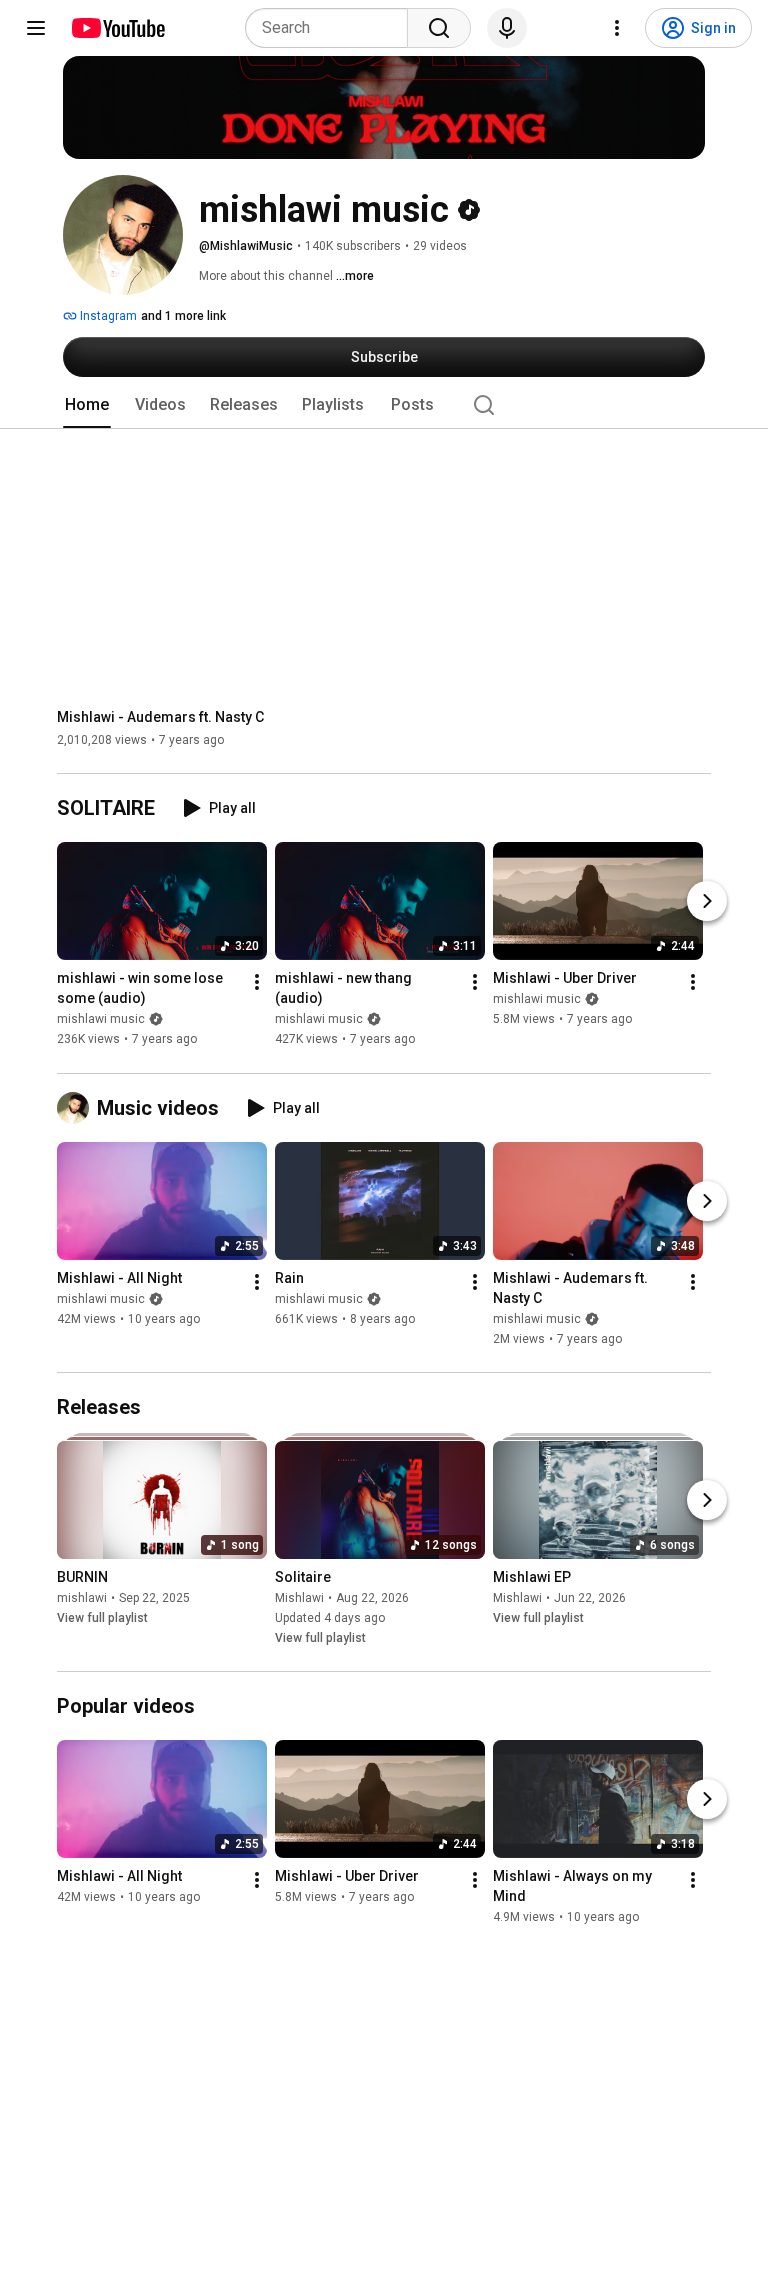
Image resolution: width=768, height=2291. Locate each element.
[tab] (87, 405)
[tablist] (384, 405)
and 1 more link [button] (183, 316)
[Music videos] (77, 1108)
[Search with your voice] (507, 28)
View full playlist (102, 1618)
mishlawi (82, 1598)
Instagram (107, 316)
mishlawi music (101, 1020)
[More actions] (257, 983)
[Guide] (36, 28)
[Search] (439, 28)
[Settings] (617, 28)
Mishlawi (299, 1598)
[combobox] (332, 28)
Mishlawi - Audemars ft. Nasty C (160, 717)
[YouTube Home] (117, 28)
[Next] (707, 902)
